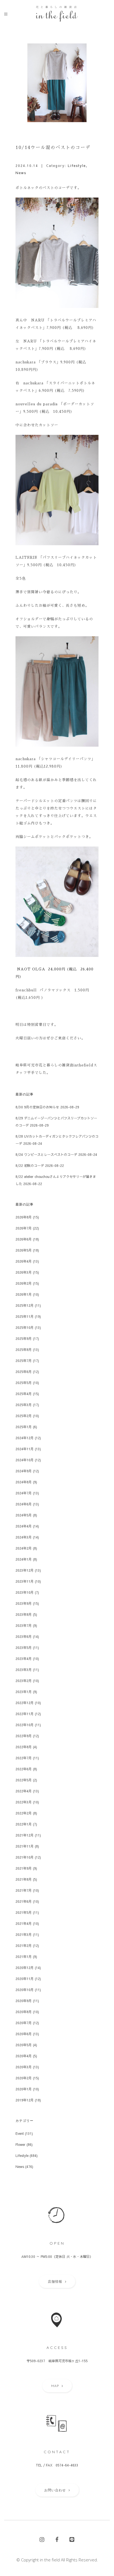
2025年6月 (24, 1372)
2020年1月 (24, 2089)
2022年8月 (24, 1747)
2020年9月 (24, 2001)
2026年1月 (24, 1294)
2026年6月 (24, 1239)
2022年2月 (24, 1813)
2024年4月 (24, 1526)
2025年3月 (24, 1405)
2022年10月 (25, 1725)
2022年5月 (24, 1780)
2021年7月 (24, 1890)
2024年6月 (24, 1504)
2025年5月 (24, 1383)
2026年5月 (24, 1250)
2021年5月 (24, 1912)
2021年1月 (24, 1957)
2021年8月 (24, 1879)
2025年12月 (25, 1305)
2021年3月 (24, 1934)
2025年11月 (25, 1316)
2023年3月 (24, 1670)
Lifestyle (77, 166)
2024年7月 (24, 1493)
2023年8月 (24, 1614)
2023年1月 (24, 1692)
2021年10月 (25, 1857)
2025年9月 (24, 1338)
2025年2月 (24, 1416)
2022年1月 (24, 1824)
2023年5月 (24, 1648)
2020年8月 (24, 2012)
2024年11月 (25, 1449)
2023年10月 (25, 1592)
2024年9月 (24, 1471)
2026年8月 (24, 1217)
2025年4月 (24, 1394)
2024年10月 (25, 1460)
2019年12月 (25, 2100)
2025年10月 (25, 1327)
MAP (55, 2386)
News (21, 173)
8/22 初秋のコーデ (30, 1165)
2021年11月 (25, 1846)
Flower (20, 2144)
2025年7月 (24, 1361)
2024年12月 (25, 1438)
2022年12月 (25, 1703)
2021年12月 (25, 1835)
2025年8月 (24, 1350)
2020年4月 (24, 2056)
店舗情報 (55, 2281)
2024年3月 (24, 1537)
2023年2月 (24, 1681)
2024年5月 (24, 1515)
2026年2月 (24, 1283)
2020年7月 (24, 2023)
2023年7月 (24, 1625)
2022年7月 (24, 1758)
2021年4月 (24, 1923)
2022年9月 (24, 1736)
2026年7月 (24, 1228)
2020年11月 (25, 1979)
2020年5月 (24, 2045)
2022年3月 (24, 1802)
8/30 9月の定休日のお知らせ (37, 1107)
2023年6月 (24, 1636)
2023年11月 (25, 1581)
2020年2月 (24, 2078)
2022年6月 (24, 1769)
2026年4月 (24, 1261)
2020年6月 (24, 2034)
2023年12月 (25, 1570)
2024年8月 (24, 1482)
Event (20, 2133)
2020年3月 (24, 2067)
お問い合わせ (55, 2490)
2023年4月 (24, 1659)
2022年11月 (25, 1714)
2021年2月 (24, 1946)
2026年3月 (24, 1272)
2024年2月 (24, 1548)
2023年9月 (24, 1603)
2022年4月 (24, 1791)
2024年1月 (24, 1559)
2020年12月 (25, 1968)
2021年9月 (24, 1868)
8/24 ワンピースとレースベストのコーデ (46, 1154)
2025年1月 (24, 1427)
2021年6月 (24, 1901)
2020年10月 (25, 1990)
